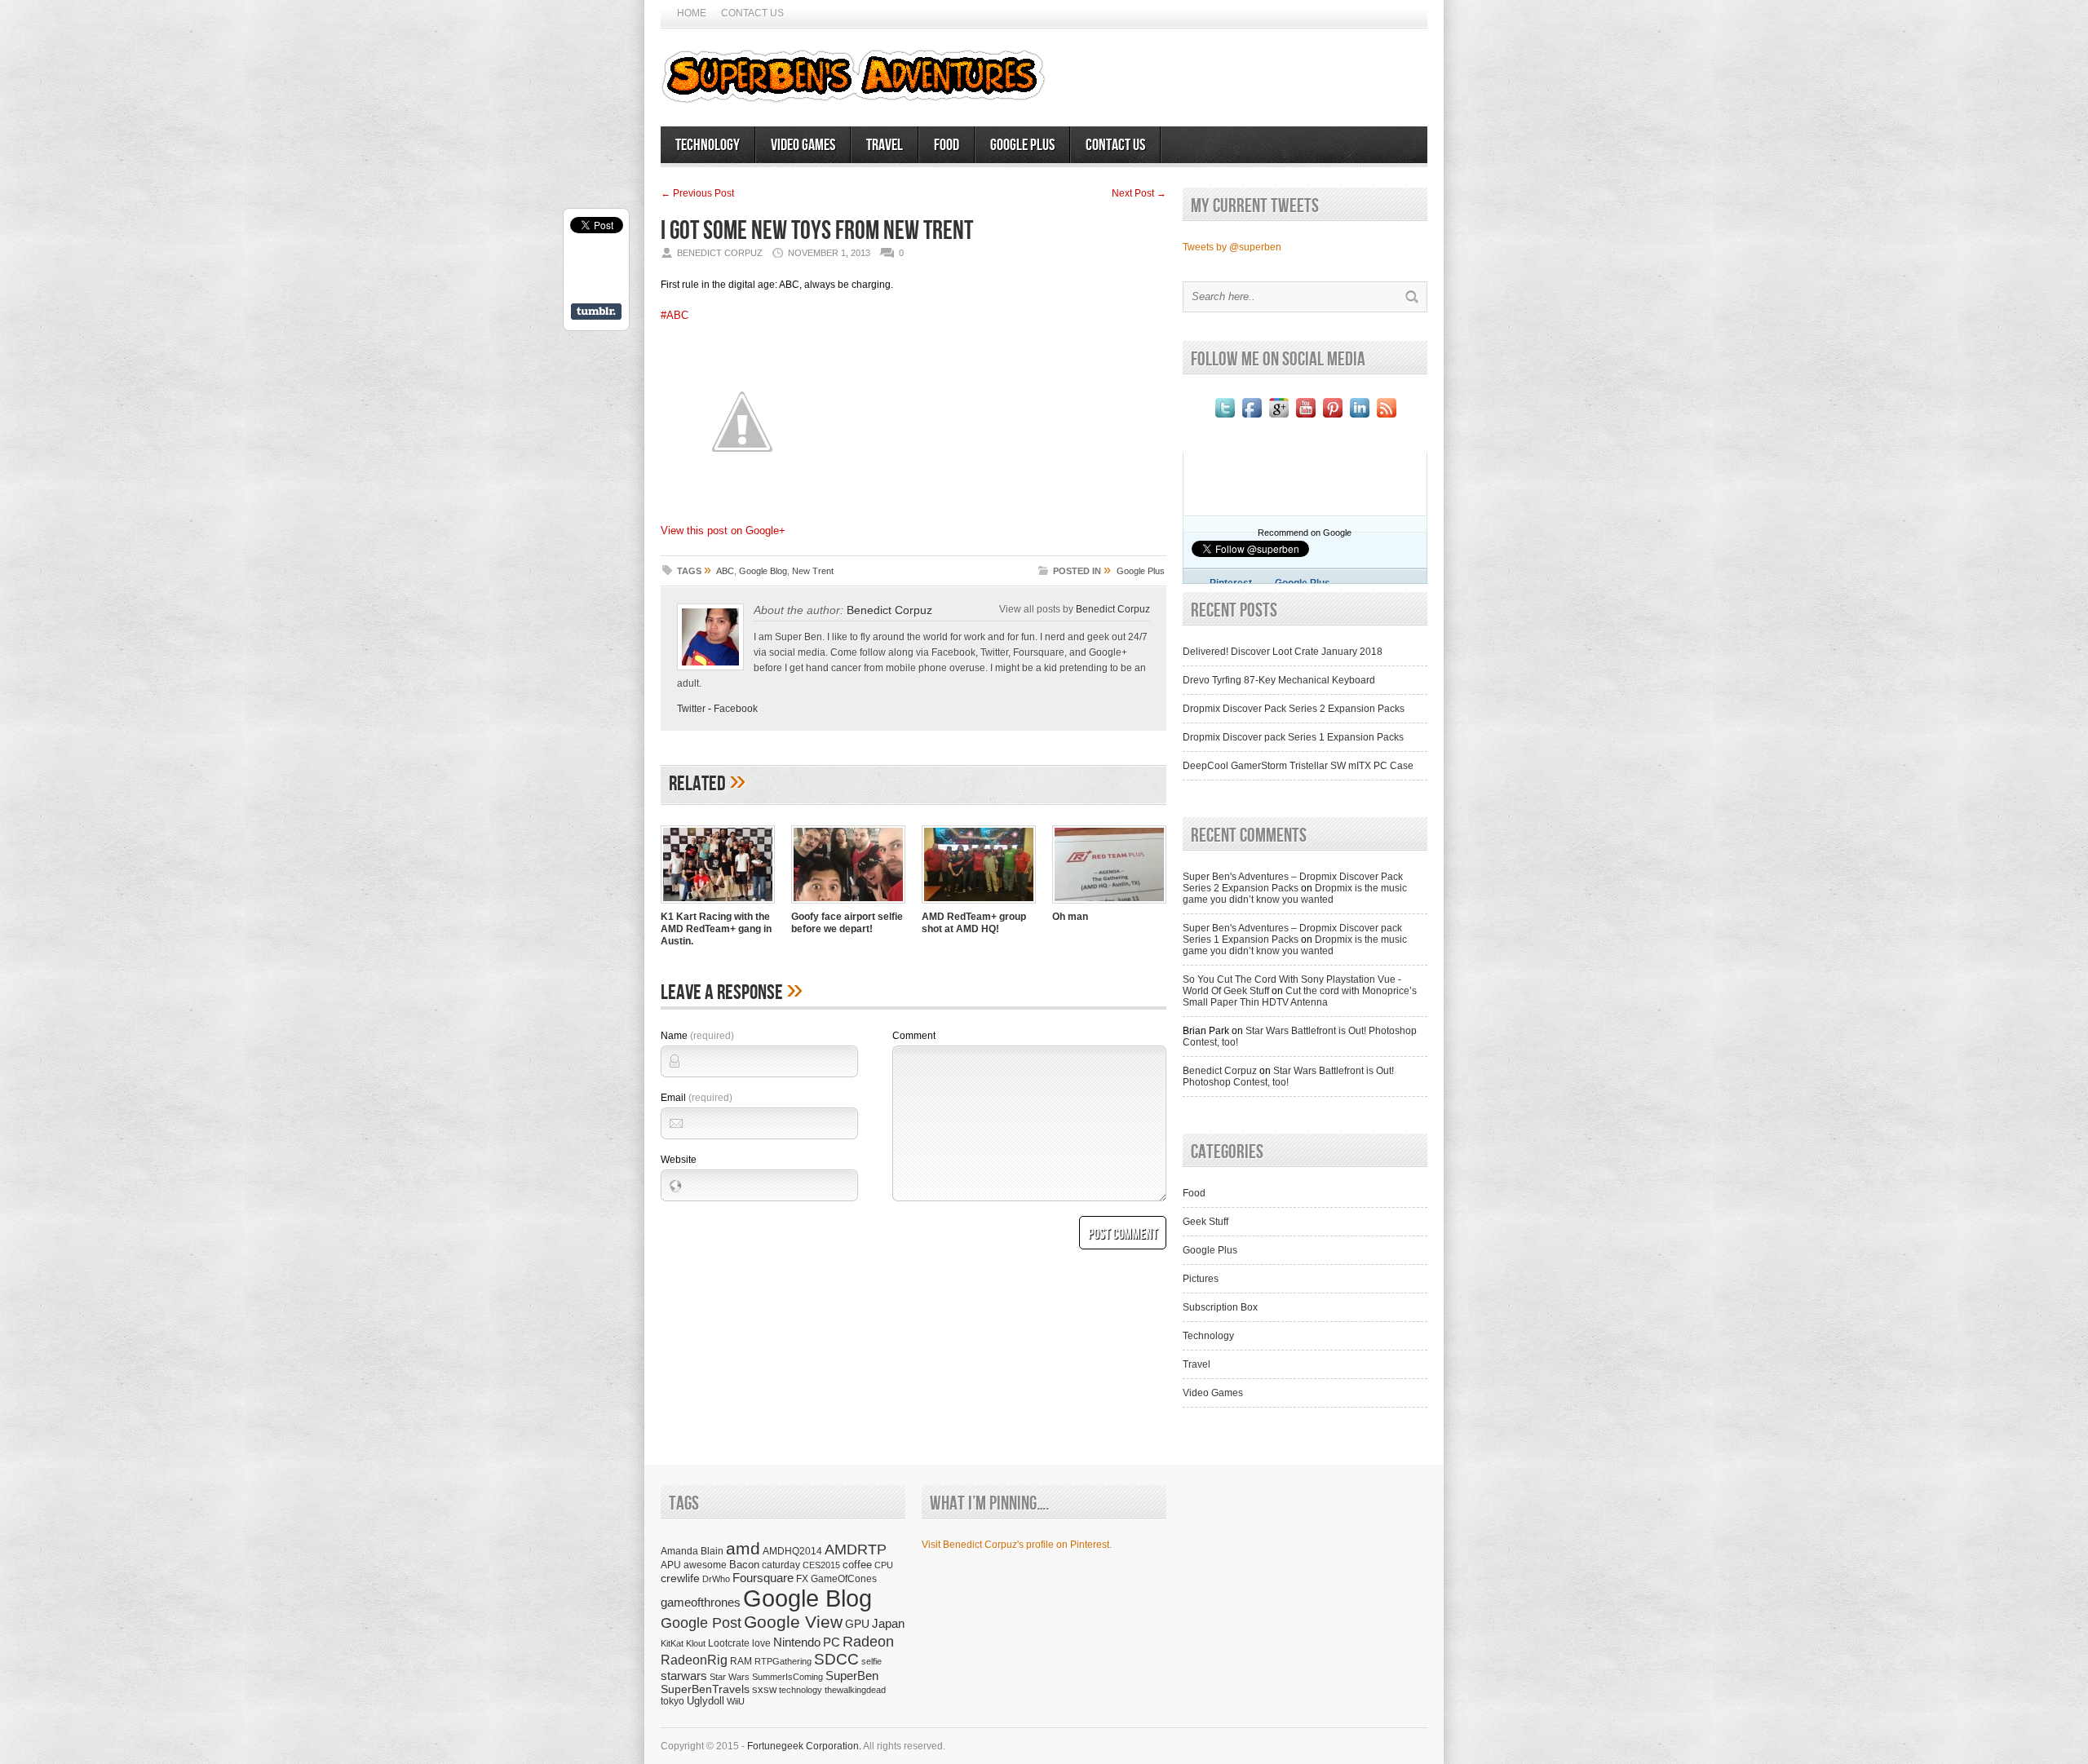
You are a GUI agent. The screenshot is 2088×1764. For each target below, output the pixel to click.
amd (743, 1548)
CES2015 (821, 1565)
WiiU (736, 1701)
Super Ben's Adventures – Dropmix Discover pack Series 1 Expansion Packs (1292, 934)
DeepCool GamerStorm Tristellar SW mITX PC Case (1298, 766)
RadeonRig (694, 1660)
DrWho (716, 1579)
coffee (857, 1565)
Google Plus (1022, 145)
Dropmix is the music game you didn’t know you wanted (1295, 894)
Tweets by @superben (1232, 247)
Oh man (1070, 917)
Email (697, 1098)
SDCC (836, 1659)
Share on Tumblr (596, 312)
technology (801, 1690)
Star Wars (730, 1677)
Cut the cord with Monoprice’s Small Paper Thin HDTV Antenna (1300, 997)
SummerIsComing (787, 1677)
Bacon (744, 1565)
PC (832, 1642)
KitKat (672, 1643)
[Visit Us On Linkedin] (1359, 418)
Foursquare (763, 1578)
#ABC (675, 315)
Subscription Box (1220, 1307)
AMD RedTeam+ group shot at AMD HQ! (974, 923)
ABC (725, 571)
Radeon (868, 1641)
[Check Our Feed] (1386, 418)
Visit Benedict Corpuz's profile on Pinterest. (1017, 1545)
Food (947, 145)
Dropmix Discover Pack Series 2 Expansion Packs (1294, 709)
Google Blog (763, 571)
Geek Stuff (1205, 1222)
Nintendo (797, 1642)
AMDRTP (856, 1549)
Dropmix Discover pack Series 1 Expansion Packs (1293, 737)
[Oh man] (1109, 905)
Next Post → (1139, 193)
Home (692, 13)
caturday (781, 1565)
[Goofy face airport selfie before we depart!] (848, 905)
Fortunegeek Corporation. (804, 1746)
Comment (914, 1036)
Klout (696, 1643)
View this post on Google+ (723, 531)
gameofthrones (701, 1603)
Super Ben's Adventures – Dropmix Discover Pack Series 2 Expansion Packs (1293, 882)
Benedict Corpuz (889, 610)
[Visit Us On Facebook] (1252, 418)
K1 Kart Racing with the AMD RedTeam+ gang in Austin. (716, 929)
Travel (885, 145)
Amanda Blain (692, 1551)
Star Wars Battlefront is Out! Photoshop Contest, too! (1288, 1077)
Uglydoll (706, 1701)
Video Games (803, 145)
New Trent (813, 571)
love (761, 1643)
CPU (884, 1565)
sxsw (764, 1689)
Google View (793, 1622)
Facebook (736, 709)
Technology (708, 145)
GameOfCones (844, 1578)
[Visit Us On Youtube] (1305, 418)
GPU (857, 1624)
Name (697, 1036)
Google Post (701, 1623)
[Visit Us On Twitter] (1225, 418)
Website (679, 1160)
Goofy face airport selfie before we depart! (847, 923)
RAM (741, 1661)
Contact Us (752, 13)
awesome (705, 1565)
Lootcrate (729, 1643)
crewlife (680, 1578)
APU (671, 1565)
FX (802, 1579)
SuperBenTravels (705, 1689)
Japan (888, 1623)
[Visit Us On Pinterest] (1332, 418)
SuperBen (852, 1676)
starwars (684, 1676)
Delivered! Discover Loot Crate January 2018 (1283, 652)
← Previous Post (697, 193)
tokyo (672, 1701)
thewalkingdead (855, 1690)
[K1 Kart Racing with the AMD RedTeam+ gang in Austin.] (718, 905)
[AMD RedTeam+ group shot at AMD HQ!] (979, 905)
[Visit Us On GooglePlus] (1278, 418)
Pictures (1201, 1279)
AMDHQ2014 (792, 1551)
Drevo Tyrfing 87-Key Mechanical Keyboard (1279, 680)
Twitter (691, 709)
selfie (871, 1661)
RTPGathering (783, 1661)
